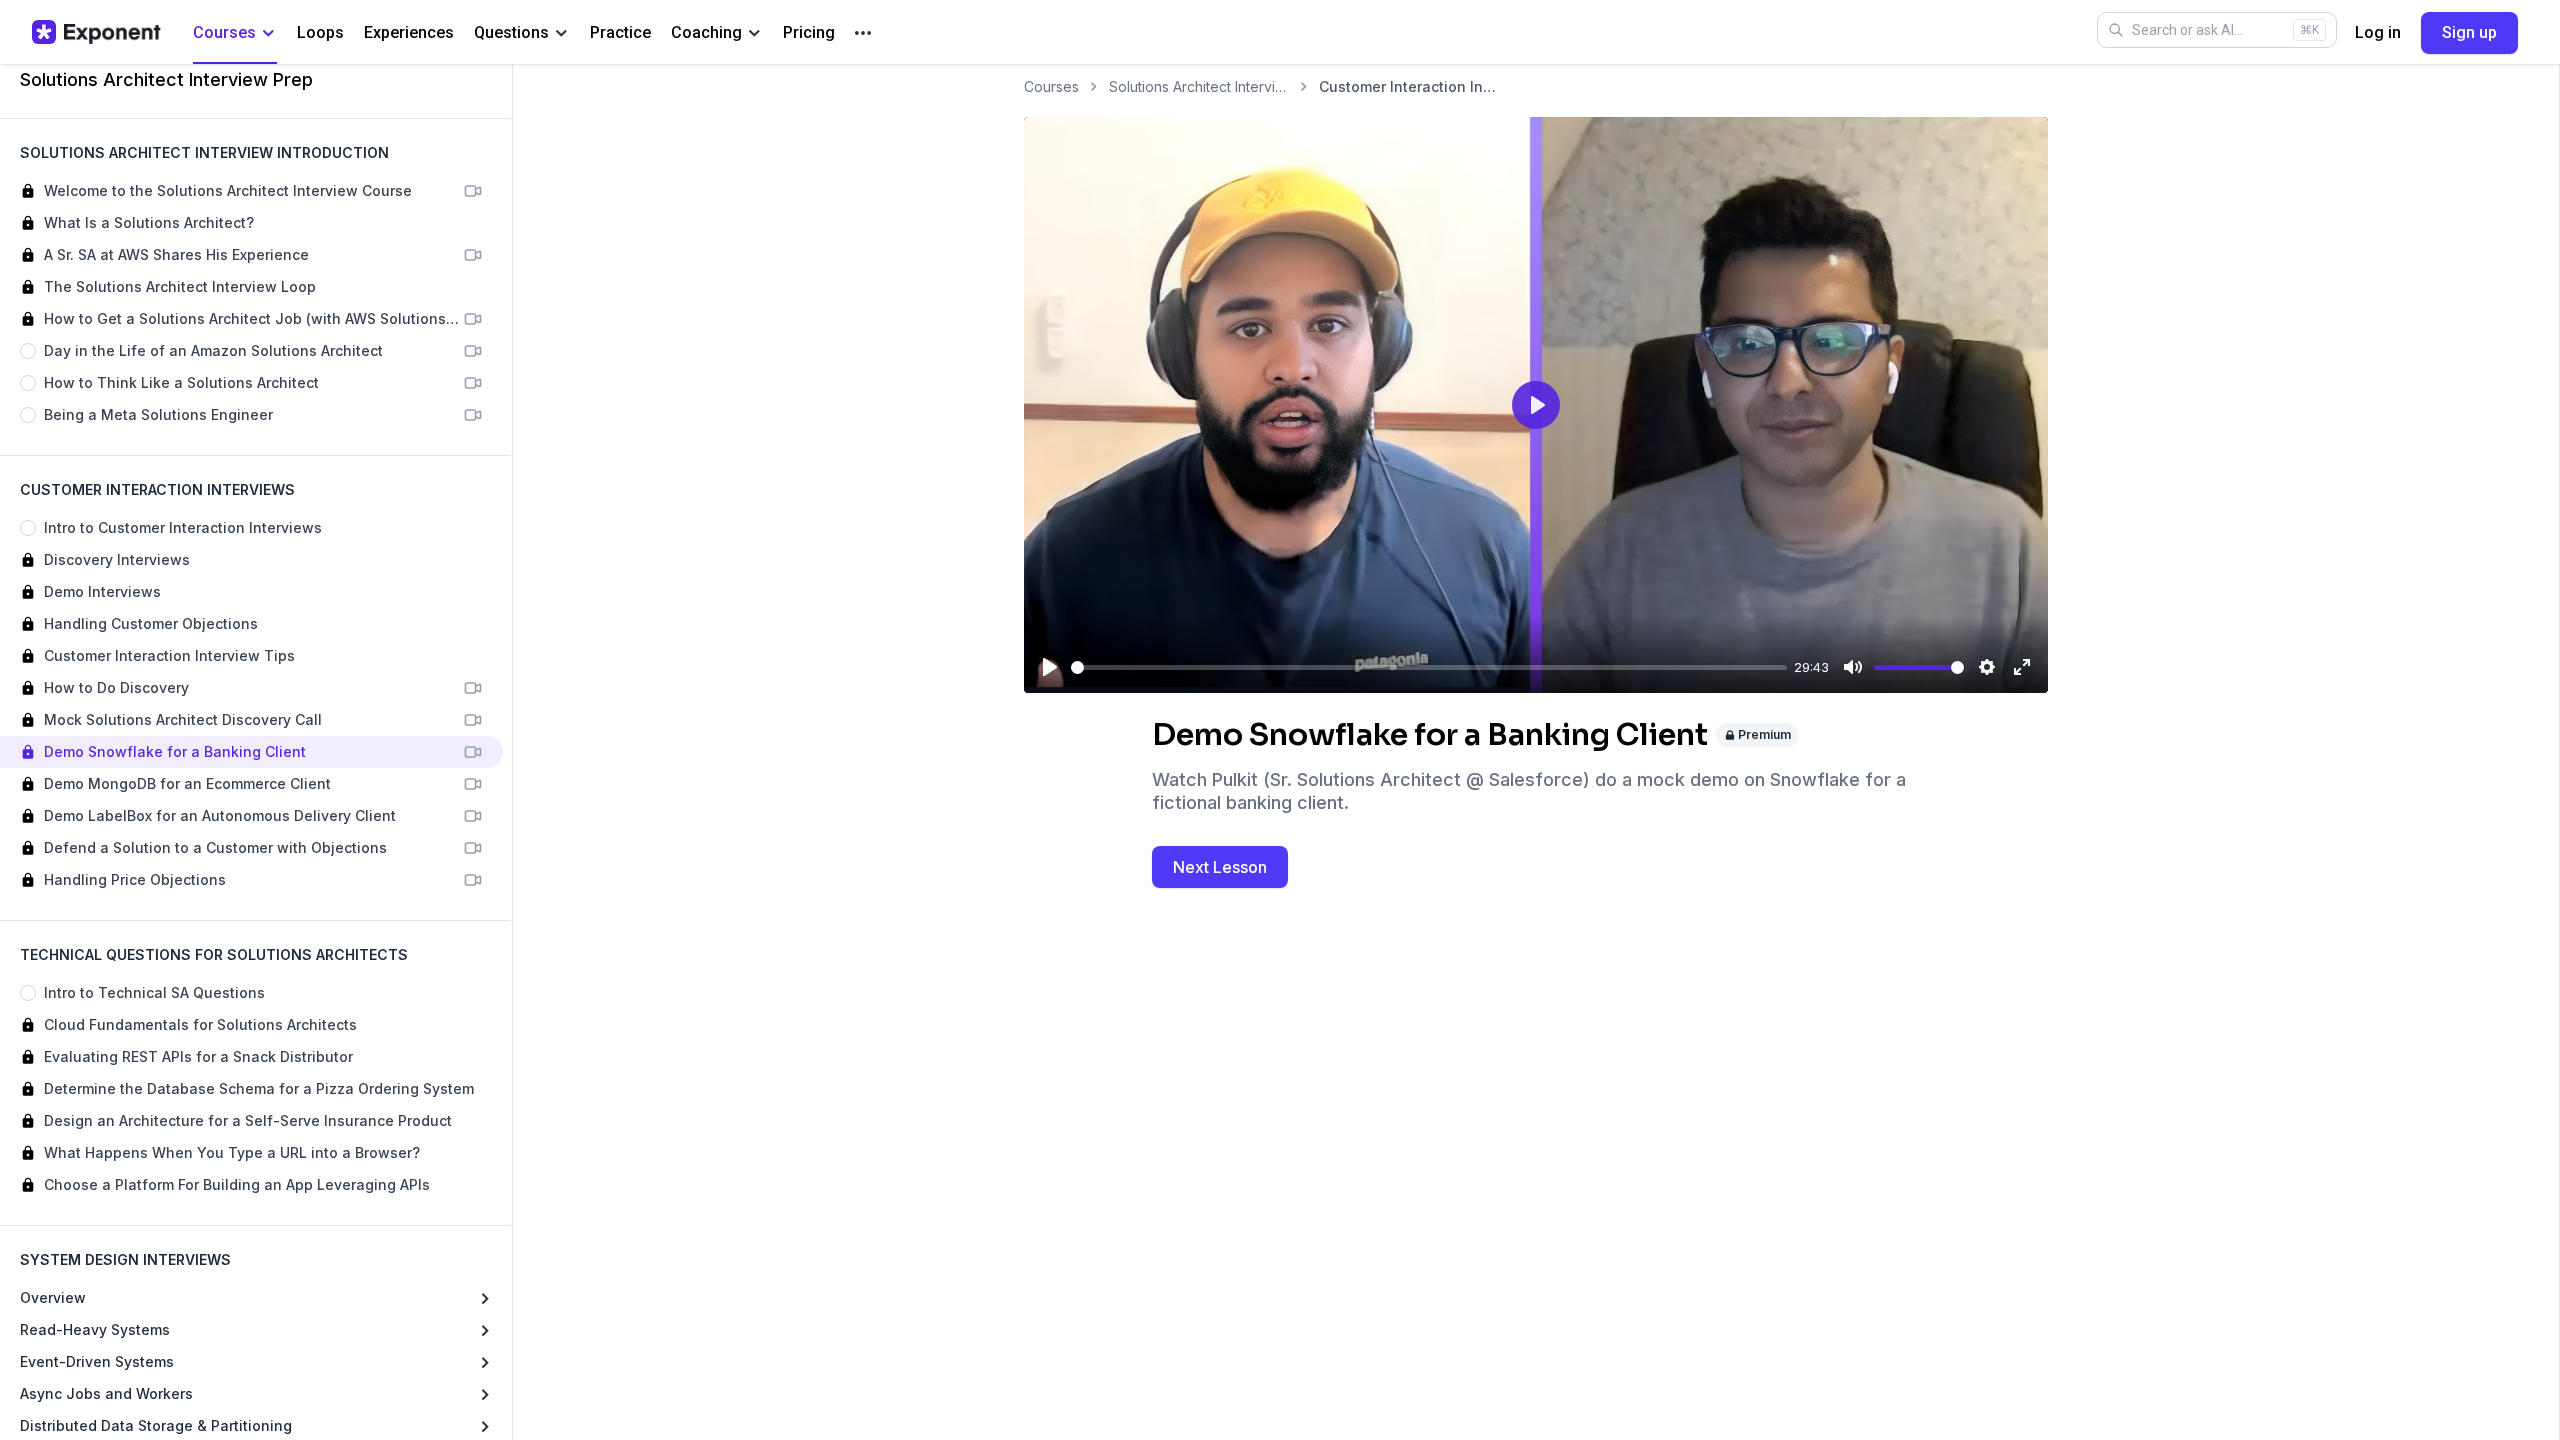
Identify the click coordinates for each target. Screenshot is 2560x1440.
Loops (320, 32)
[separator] (512, 752)
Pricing (809, 32)
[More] (863, 33)
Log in (2378, 32)
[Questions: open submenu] (561, 33)
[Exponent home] (96, 32)
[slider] (1429, 667)
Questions (511, 32)
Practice (620, 32)
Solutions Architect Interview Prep (1199, 86)
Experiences (409, 32)
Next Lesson (1220, 867)
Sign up (2469, 32)
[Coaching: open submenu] (754, 33)
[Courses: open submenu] (268, 33)
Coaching (706, 32)
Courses (224, 32)
